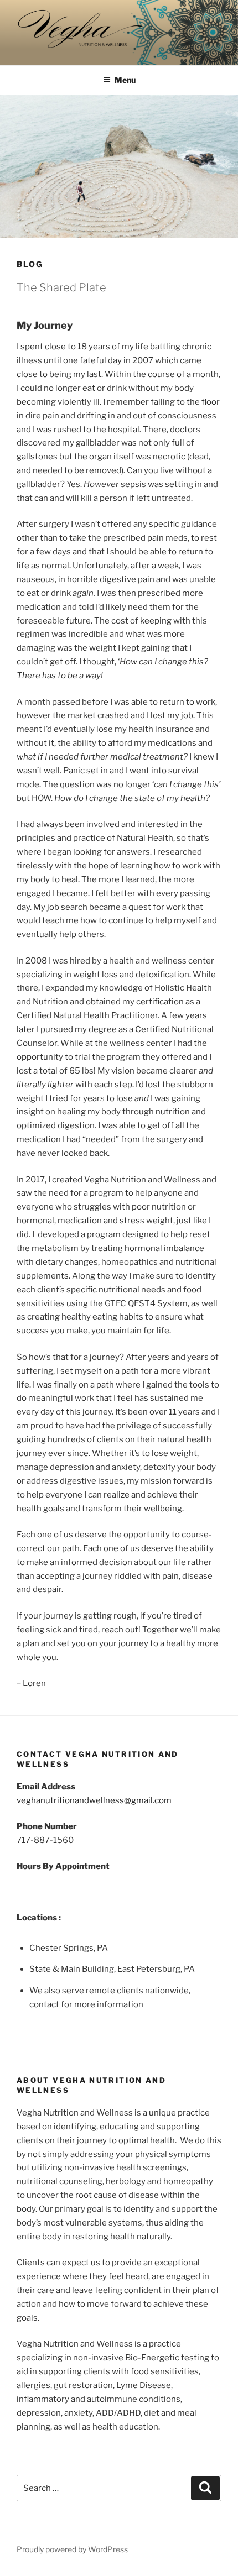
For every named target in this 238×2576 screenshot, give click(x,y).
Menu (125, 80)
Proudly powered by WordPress (72, 2549)
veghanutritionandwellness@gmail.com (94, 1800)
